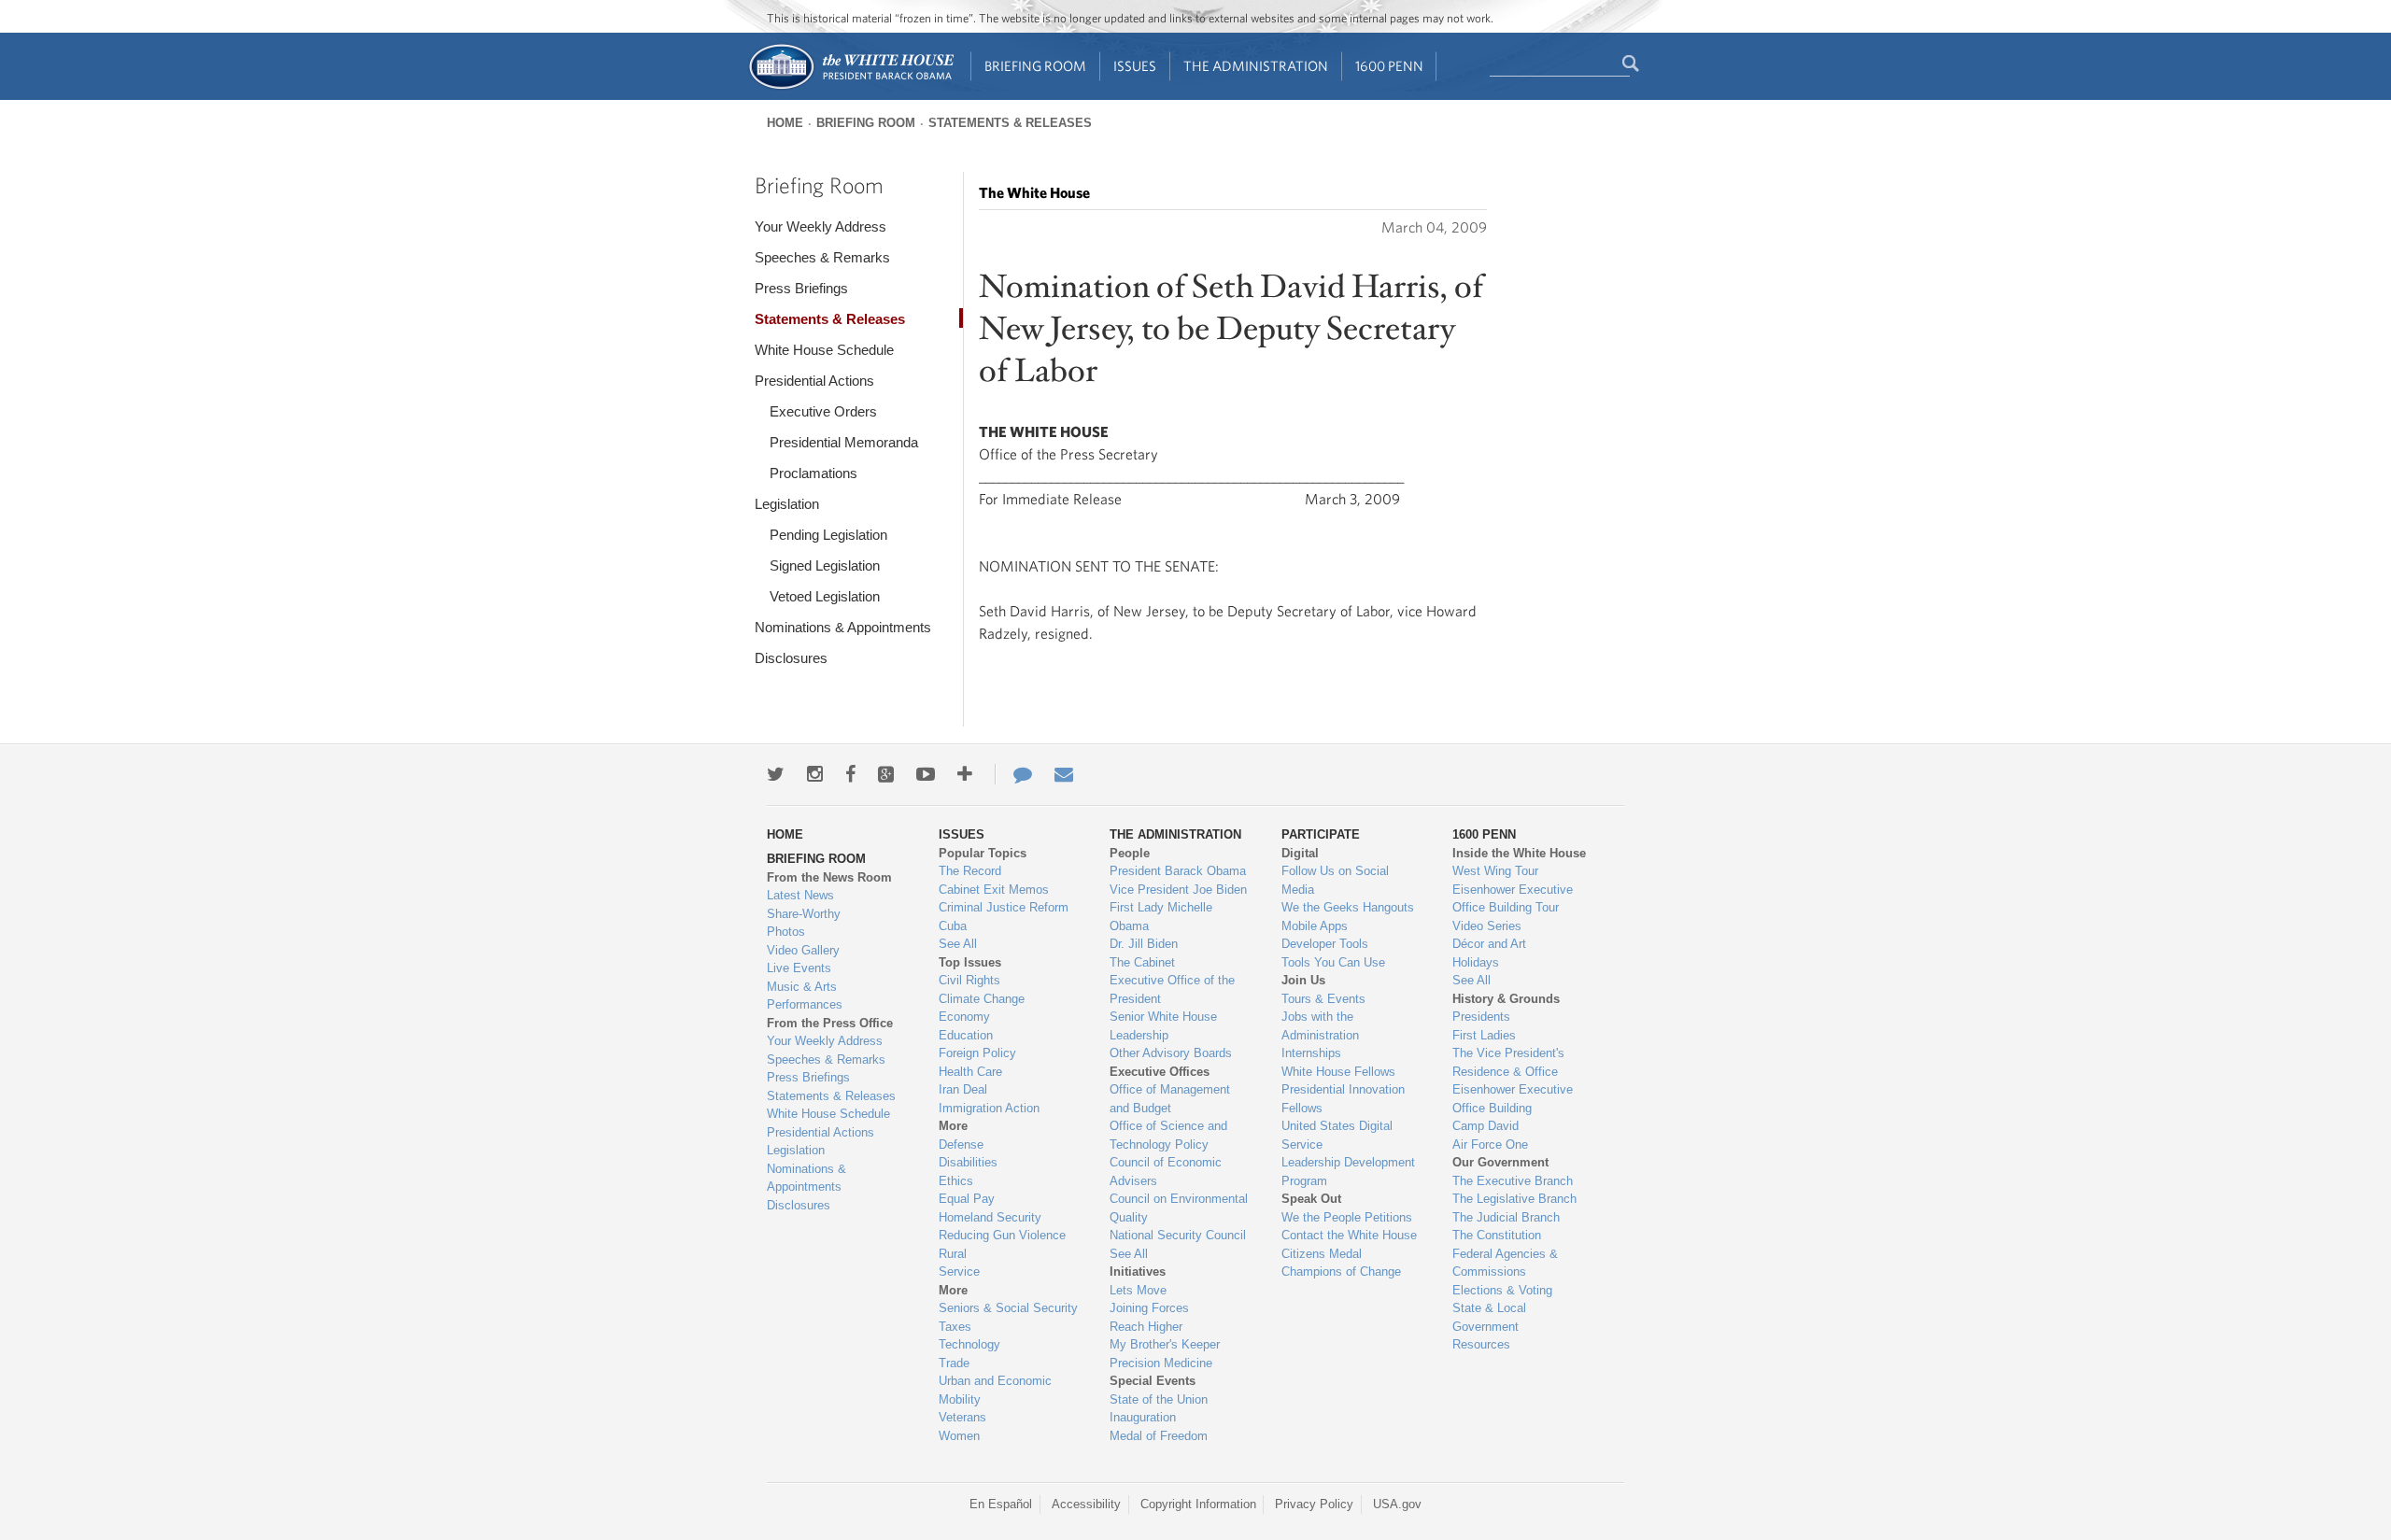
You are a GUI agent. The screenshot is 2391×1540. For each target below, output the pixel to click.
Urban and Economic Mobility (995, 1390)
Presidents (1481, 1017)
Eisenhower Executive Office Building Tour (1513, 899)
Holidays (1476, 962)
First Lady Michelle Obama (1161, 917)
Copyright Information (1198, 1504)
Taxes (955, 1327)
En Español (1001, 1504)
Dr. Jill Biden (1144, 944)
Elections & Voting (1502, 1290)
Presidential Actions (814, 381)
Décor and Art (1489, 944)
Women (959, 1436)
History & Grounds (1506, 999)
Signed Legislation (825, 565)
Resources (1481, 1344)
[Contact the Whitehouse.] (1013, 774)
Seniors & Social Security (1008, 1308)
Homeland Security (990, 1217)
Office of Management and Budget (1170, 1099)
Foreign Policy (977, 1053)
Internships (1311, 1053)
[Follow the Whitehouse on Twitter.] (776, 774)
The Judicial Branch (1506, 1217)
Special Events (1153, 1381)
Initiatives (1138, 1272)
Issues (1135, 66)
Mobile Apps (1315, 926)
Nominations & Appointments (843, 627)
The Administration (1256, 66)
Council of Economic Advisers (1166, 1172)
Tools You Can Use (1333, 962)
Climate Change (982, 999)
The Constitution (1497, 1235)
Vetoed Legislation (825, 596)
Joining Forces (1149, 1308)
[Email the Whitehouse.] (1064, 774)
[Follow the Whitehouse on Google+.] (886, 774)
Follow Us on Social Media (1335, 880)
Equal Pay (967, 1199)
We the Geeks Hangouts (1348, 907)
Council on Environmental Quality (1179, 1208)
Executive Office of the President (1172, 989)
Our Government (1500, 1162)
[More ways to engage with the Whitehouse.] (965, 774)
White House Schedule (824, 350)
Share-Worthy (804, 914)
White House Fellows (1338, 1072)
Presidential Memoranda (844, 442)
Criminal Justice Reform (1004, 907)
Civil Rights (969, 980)
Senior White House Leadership (1163, 1026)
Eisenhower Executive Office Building (1513, 1099)
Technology (969, 1344)
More (953, 1126)
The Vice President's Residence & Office (1508, 1062)
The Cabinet (1142, 962)
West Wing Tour (1495, 871)
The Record (970, 871)
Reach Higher (1146, 1327)
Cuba (953, 926)
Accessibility (1086, 1504)
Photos (786, 932)
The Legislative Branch (1514, 1199)
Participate (1321, 834)
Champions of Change (1341, 1272)
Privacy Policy (1314, 1504)
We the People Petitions (1347, 1217)
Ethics (956, 1181)
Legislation (787, 504)
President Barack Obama (1178, 871)
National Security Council (1178, 1235)
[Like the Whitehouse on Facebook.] (850, 774)
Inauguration (1143, 1417)
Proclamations (814, 473)
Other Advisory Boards (1171, 1053)
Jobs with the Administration (1320, 1026)
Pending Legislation (828, 535)
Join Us (1303, 980)
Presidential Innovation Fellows (1343, 1099)
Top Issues (970, 962)
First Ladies (1484, 1035)
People (1130, 853)
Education (966, 1035)
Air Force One (1490, 1144)
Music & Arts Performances (805, 996)
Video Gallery (803, 950)
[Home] (850, 87)
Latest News (800, 895)
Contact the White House (1349, 1235)
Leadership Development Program (1348, 1172)
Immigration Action (989, 1108)
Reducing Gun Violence (1002, 1235)
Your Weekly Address (821, 226)
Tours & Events (1323, 999)
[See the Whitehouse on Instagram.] (815, 774)
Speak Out (1311, 1199)
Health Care (970, 1072)
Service (959, 1272)
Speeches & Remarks (822, 257)
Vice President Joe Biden (1178, 890)
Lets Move (1138, 1290)
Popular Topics (983, 853)
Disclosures (791, 658)
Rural (953, 1254)
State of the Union (1159, 1399)
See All (958, 944)
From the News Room (829, 877)
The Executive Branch (1513, 1181)
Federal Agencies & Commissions (1505, 1263)
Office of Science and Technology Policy (1168, 1135)
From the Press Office (830, 1023)
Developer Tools (1325, 944)
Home (785, 123)
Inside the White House (1519, 853)
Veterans (962, 1417)
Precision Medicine (1161, 1363)
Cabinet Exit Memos (994, 890)
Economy (964, 1017)
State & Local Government (1489, 1317)
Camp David (1486, 1126)
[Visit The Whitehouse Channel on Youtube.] (926, 774)
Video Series (1487, 926)
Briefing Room (1035, 66)
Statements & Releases (1010, 123)
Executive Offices (1160, 1072)
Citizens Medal (1322, 1254)
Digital (1300, 853)
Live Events (799, 968)
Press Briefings (801, 288)
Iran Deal (963, 1089)
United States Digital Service (1337, 1135)
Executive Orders (823, 411)
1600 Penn (1389, 66)
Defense (961, 1144)
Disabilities (968, 1162)
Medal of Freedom (1159, 1436)
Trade (954, 1363)
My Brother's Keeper (1165, 1344)
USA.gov (1397, 1504)
